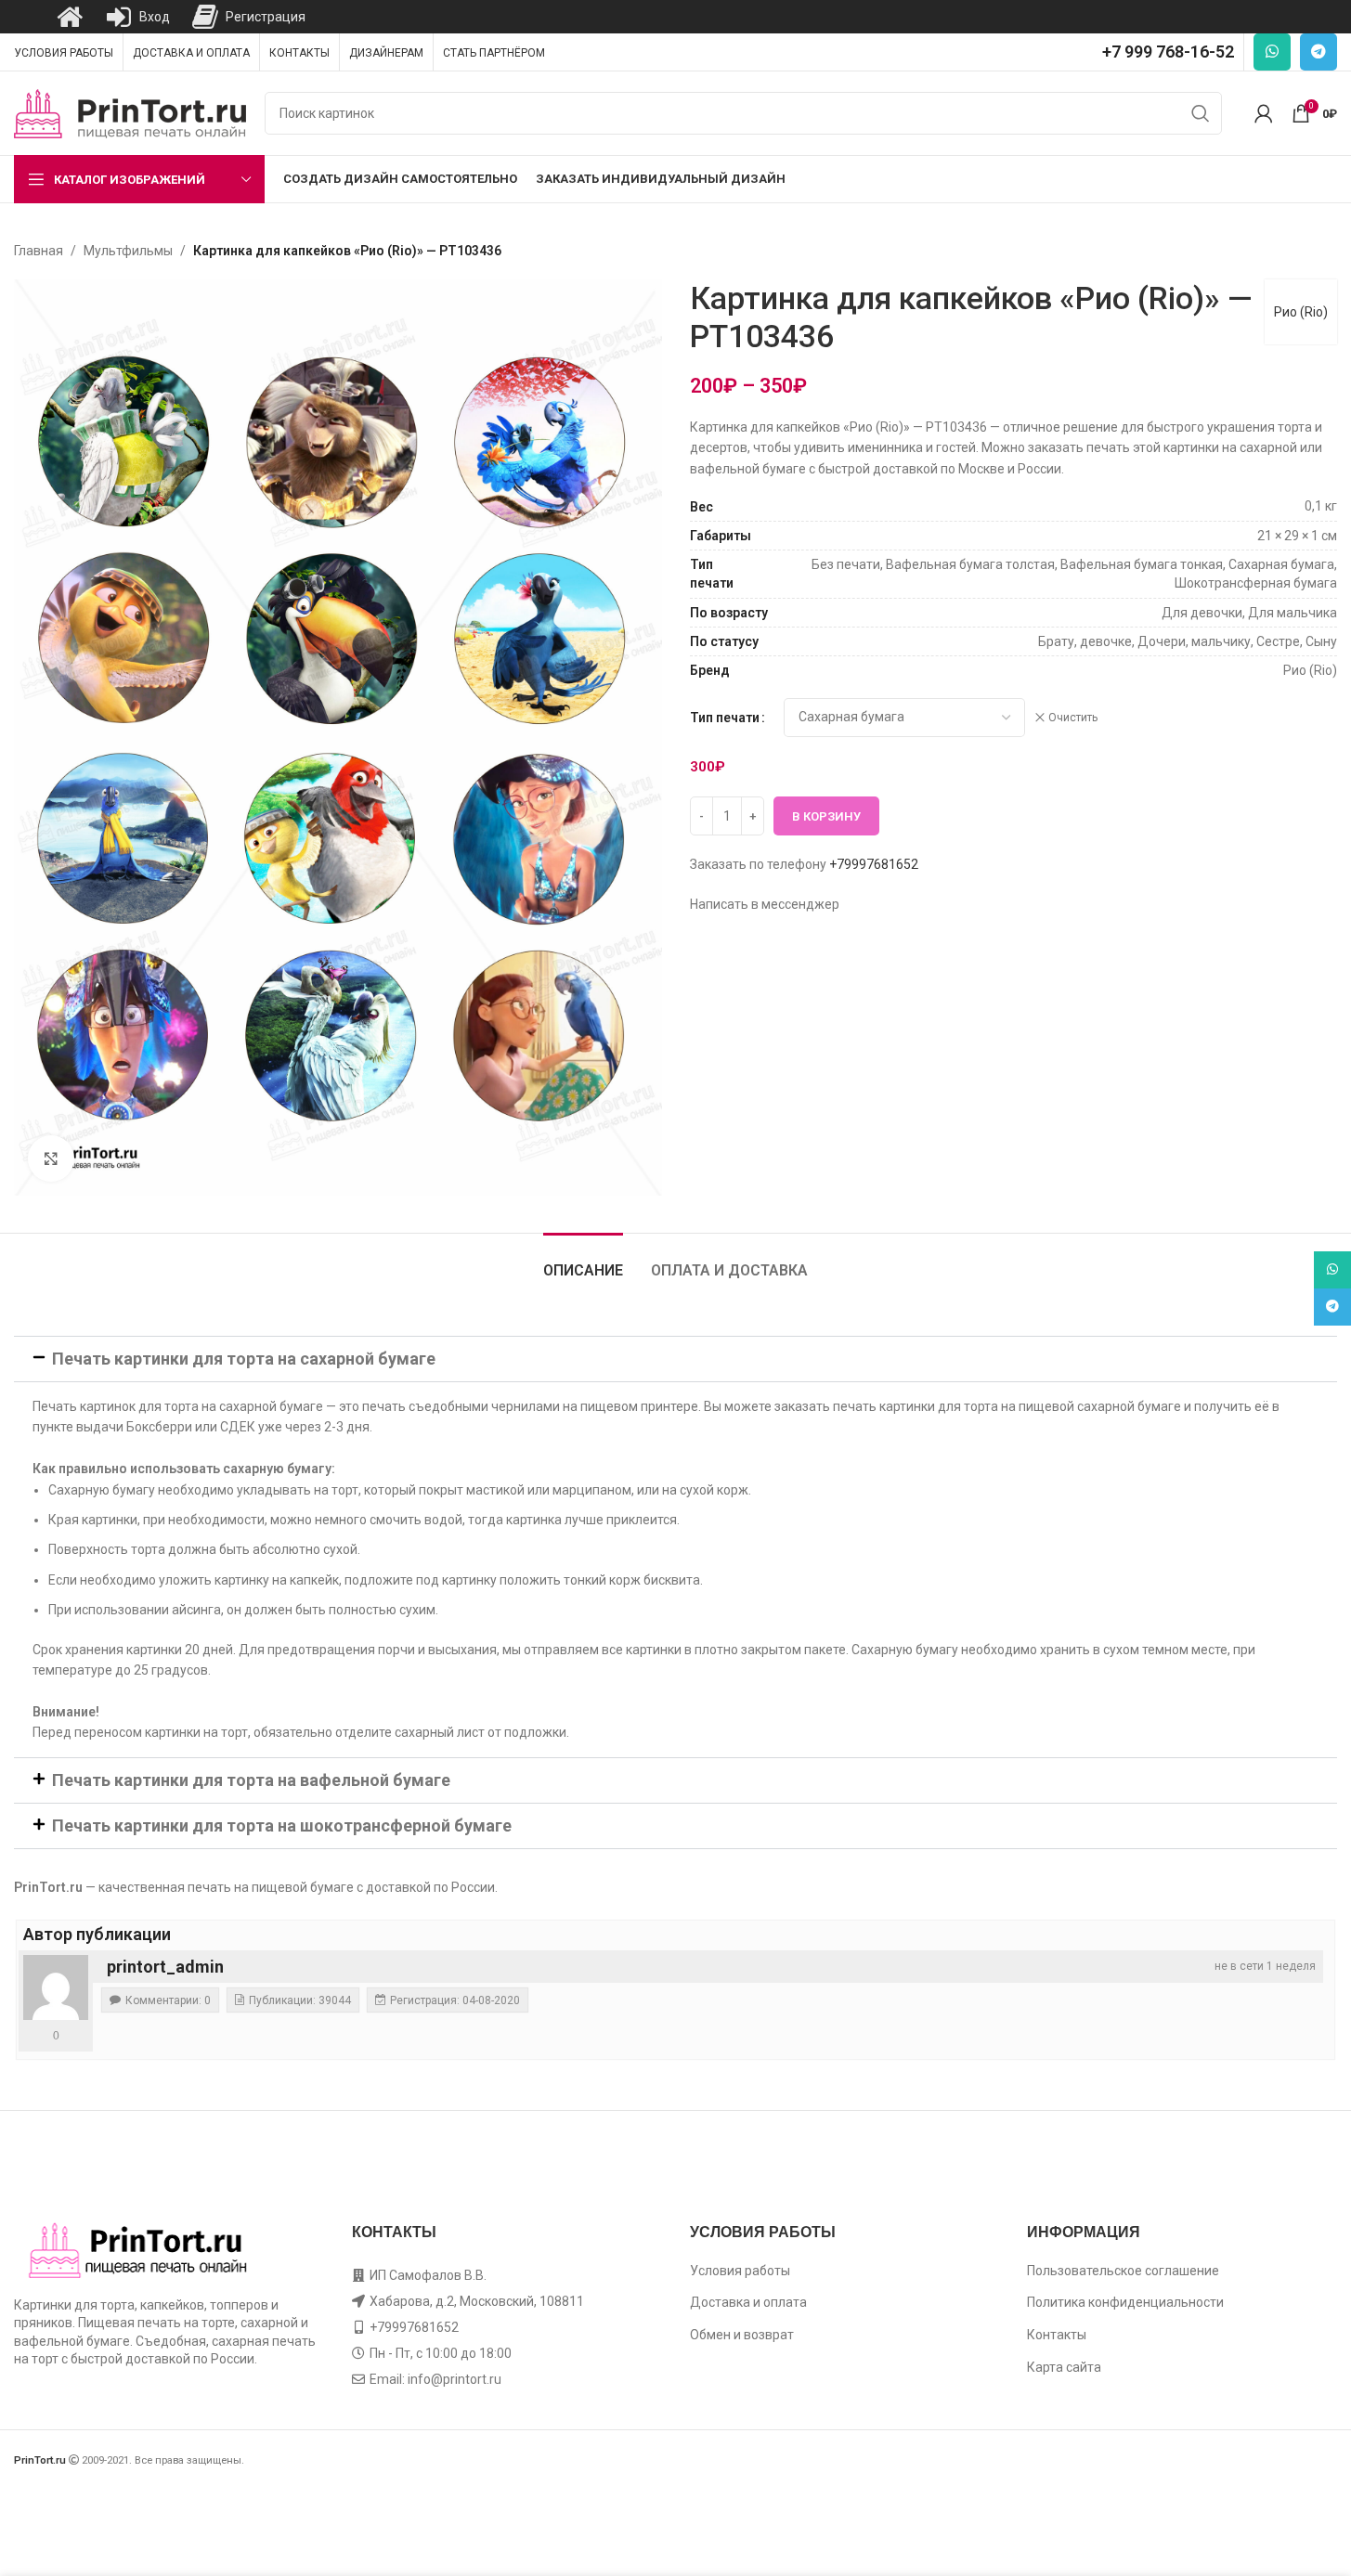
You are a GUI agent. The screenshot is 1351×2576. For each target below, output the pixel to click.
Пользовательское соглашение (1123, 2271)
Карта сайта (1064, 2367)
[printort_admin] (56, 1987)
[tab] (583, 1261)
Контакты (1057, 2335)
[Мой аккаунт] (1264, 113)
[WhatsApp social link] (1272, 52)
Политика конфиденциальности (1125, 2302)
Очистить (1073, 718)
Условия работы (740, 2271)
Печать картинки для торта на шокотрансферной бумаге (282, 1825)
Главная (39, 251)
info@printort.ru (455, 2379)
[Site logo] (130, 112)
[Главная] (70, 17)
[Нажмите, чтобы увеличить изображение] (51, 1159)
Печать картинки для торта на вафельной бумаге (251, 1780)
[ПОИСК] (1201, 113)
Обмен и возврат (742, 2335)
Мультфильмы (128, 251)
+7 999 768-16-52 (1168, 52)
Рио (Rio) (1301, 312)
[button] (675, 1359)
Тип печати (725, 718)
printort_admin (165, 1967)
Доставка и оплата (748, 2302)
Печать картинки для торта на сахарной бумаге (244, 1359)
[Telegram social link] (1319, 52)
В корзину (826, 816)
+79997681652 (874, 864)
